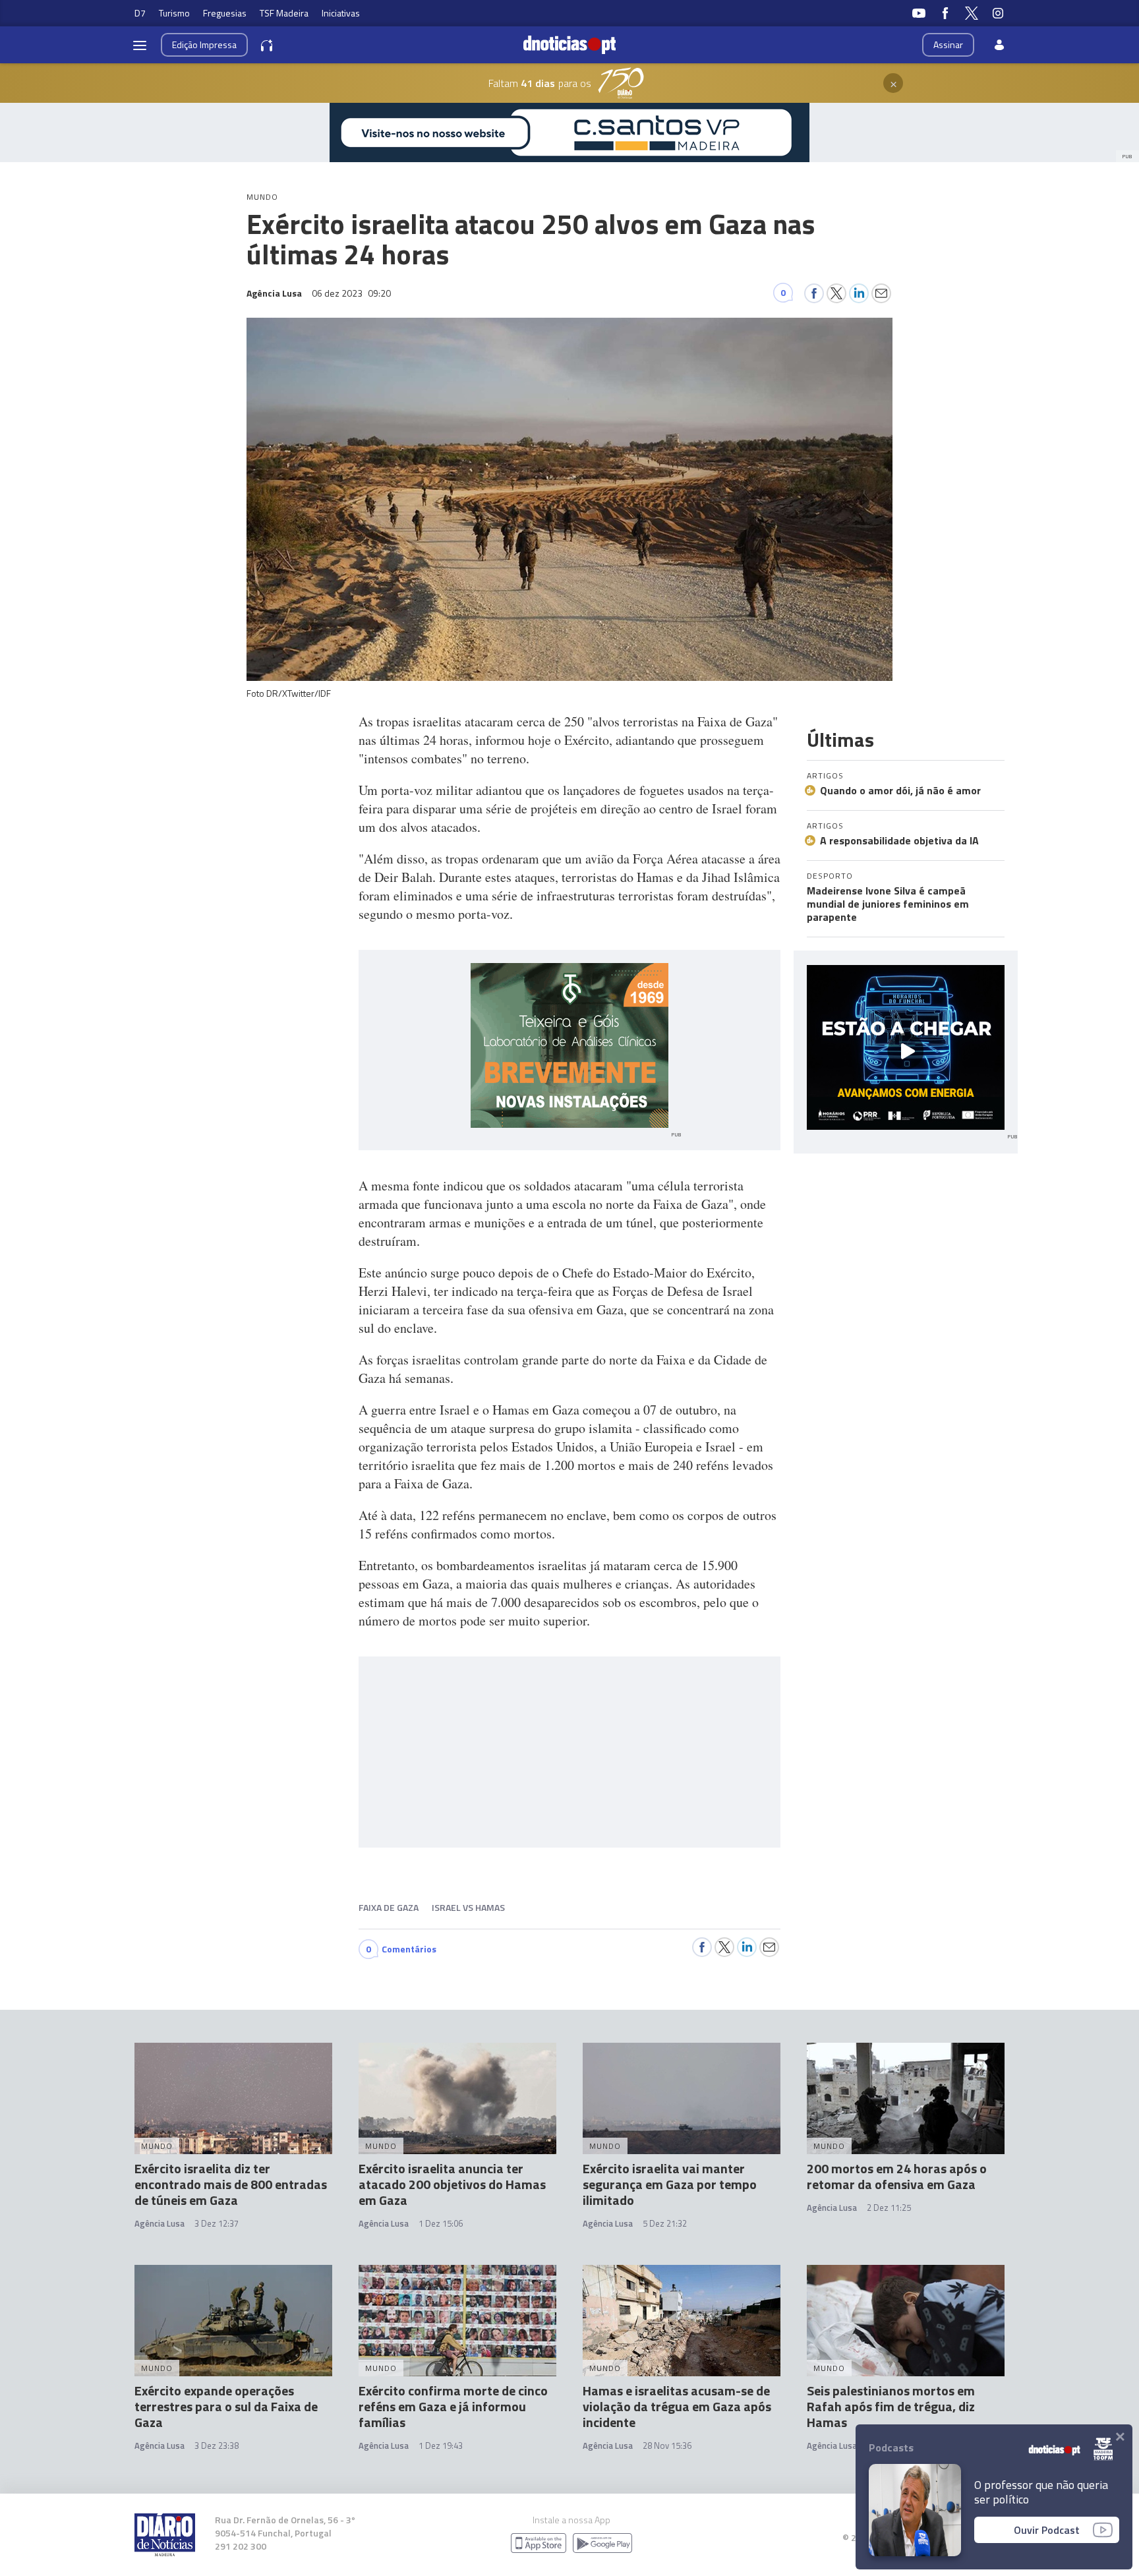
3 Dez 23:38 (217, 2445)
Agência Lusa (160, 2223)
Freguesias (225, 13)
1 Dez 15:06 (441, 2223)
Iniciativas (341, 13)
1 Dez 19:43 (441, 2445)
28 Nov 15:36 (667, 2445)
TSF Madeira (284, 13)
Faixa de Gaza (389, 1907)
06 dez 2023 (351, 293)
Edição (204, 44)
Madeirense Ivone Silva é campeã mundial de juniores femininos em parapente (888, 904)
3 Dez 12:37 (217, 2223)
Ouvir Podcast (1047, 2530)
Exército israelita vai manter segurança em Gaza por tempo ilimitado (670, 2184)
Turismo (174, 13)
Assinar (948, 44)
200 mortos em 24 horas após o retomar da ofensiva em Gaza (897, 2176)
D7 (140, 13)
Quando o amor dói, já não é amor (900, 790)
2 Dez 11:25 (889, 2208)
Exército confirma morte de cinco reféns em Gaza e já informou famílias (453, 2406)
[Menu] (140, 45)
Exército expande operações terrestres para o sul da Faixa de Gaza (226, 2406)
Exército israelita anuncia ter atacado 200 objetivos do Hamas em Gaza (452, 2184)
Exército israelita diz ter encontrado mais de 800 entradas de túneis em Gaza (231, 2184)
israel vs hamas (468, 1907)
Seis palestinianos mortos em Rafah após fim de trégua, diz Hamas (891, 2406)
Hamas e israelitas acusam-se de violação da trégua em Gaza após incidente (677, 2406)
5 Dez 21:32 (665, 2223)
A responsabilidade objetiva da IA (899, 840)
